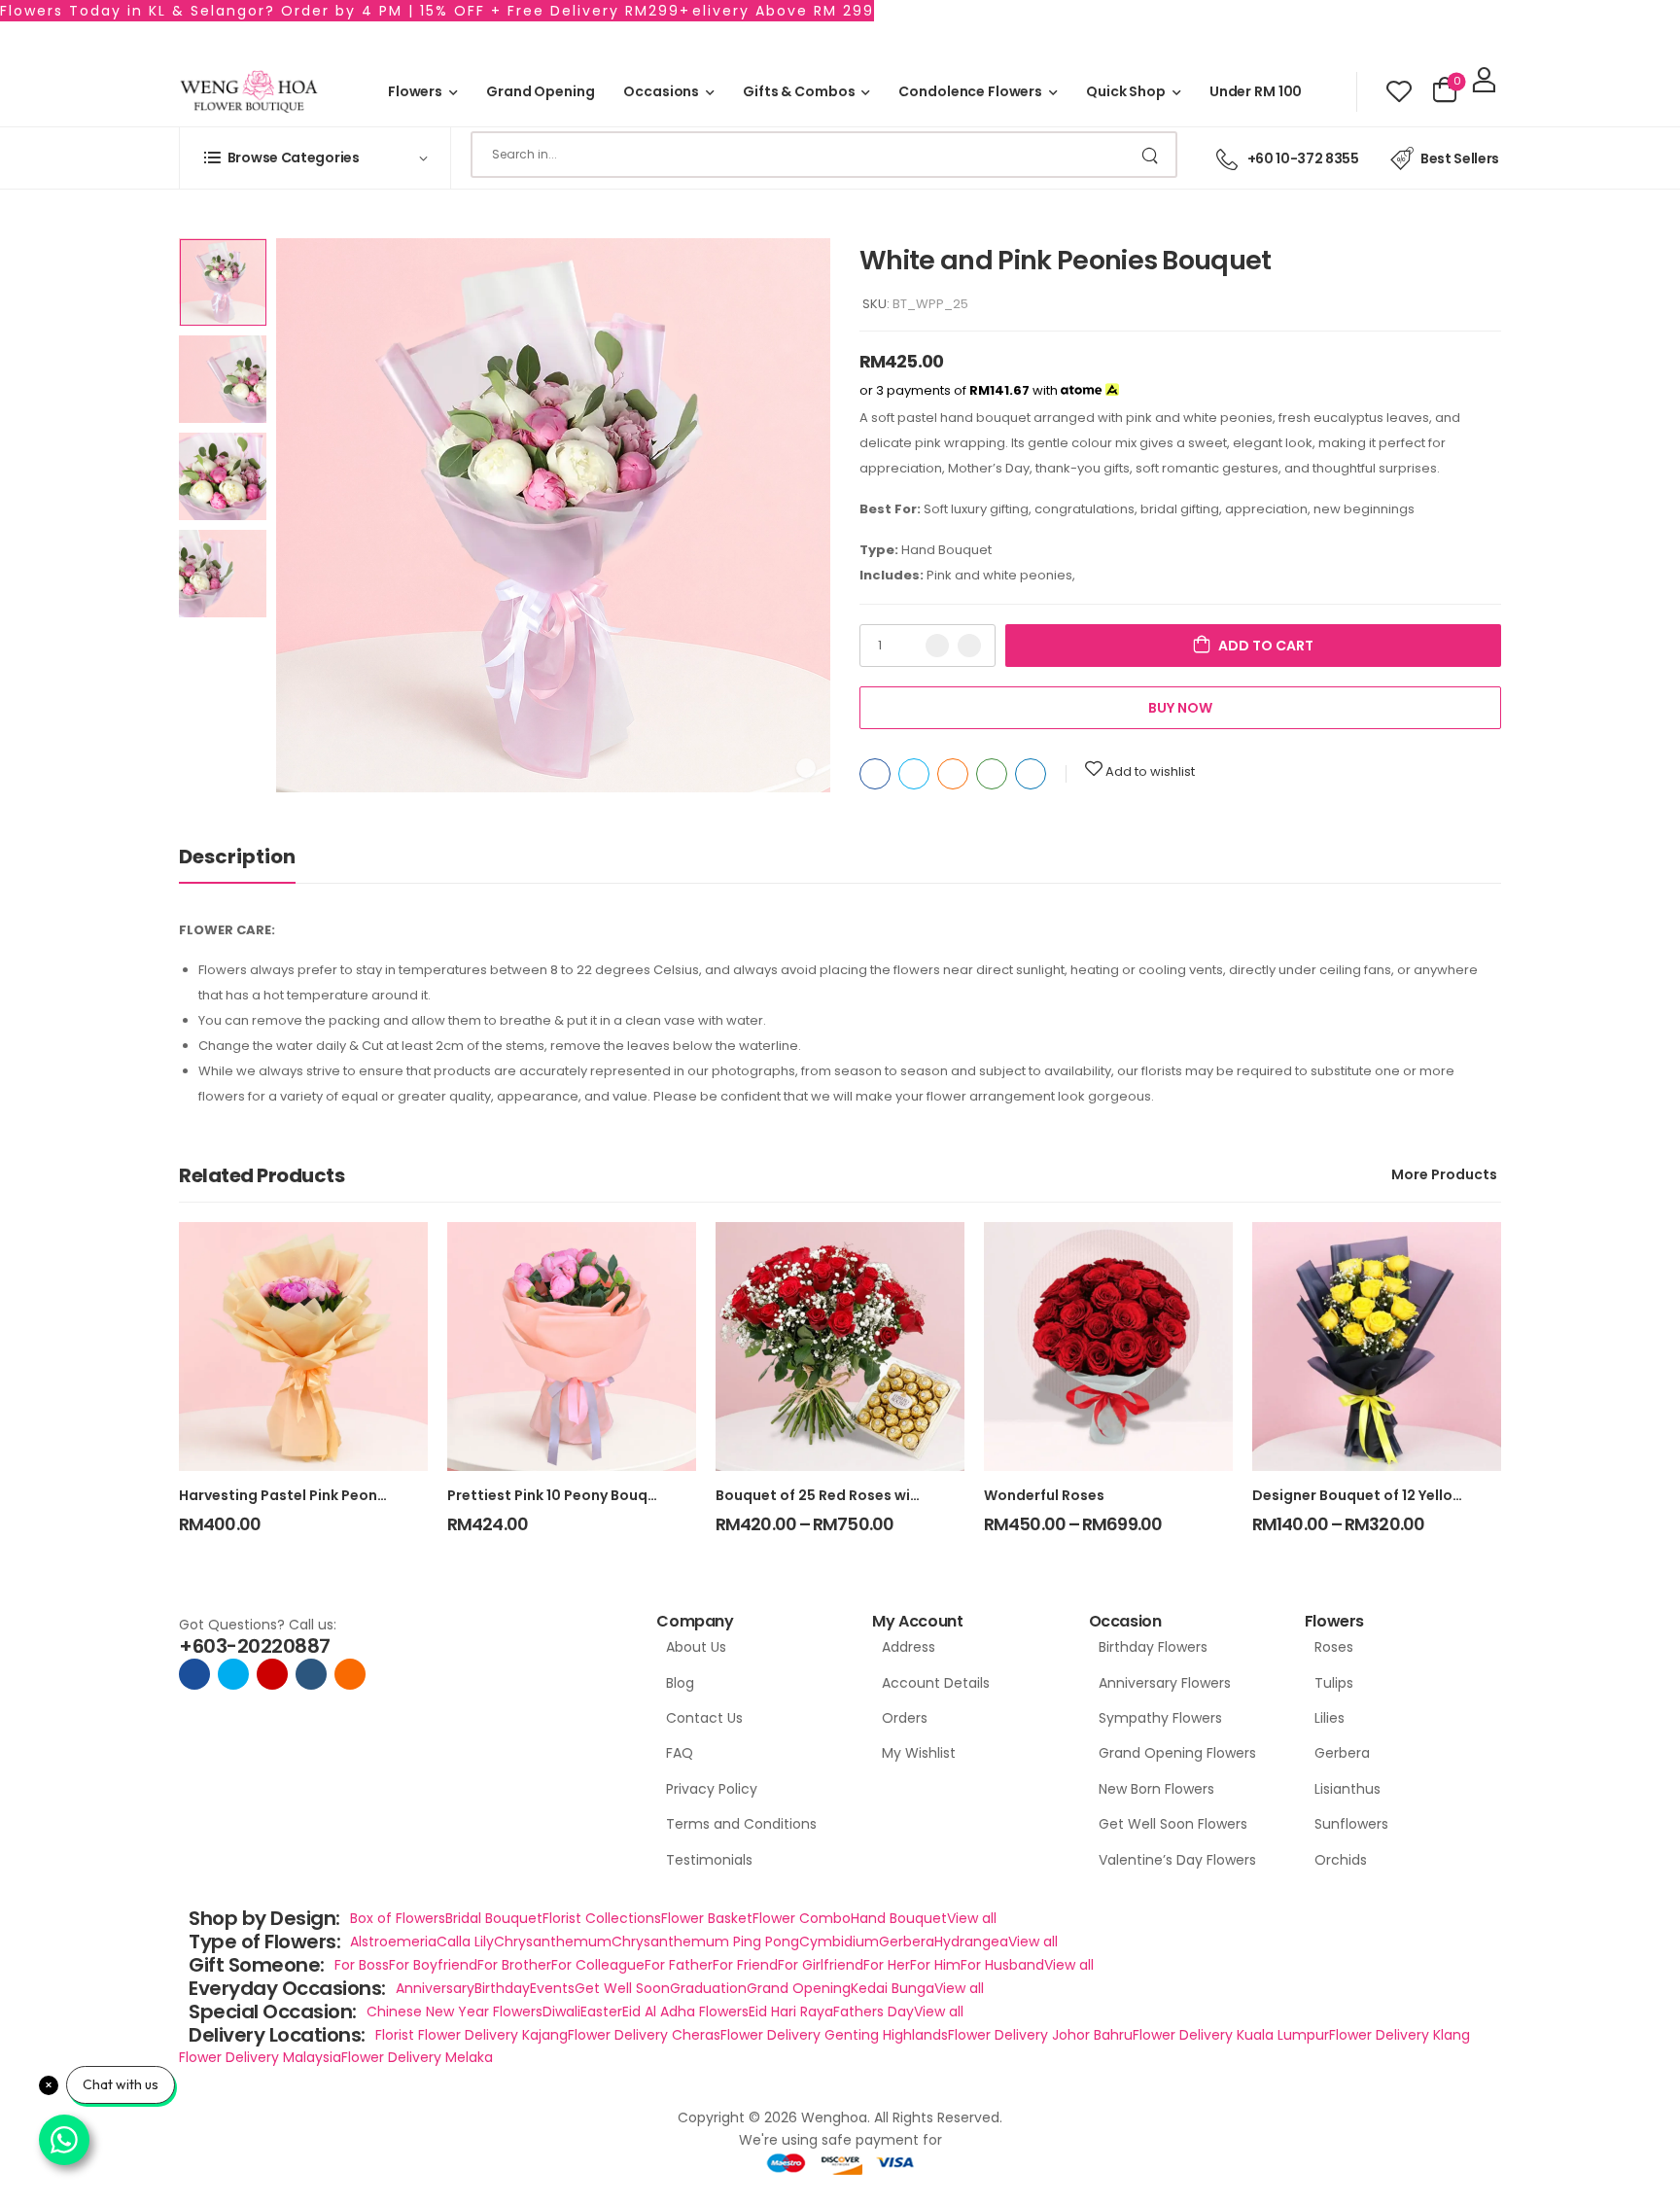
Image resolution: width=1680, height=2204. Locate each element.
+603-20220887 (255, 1646)
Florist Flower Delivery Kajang (472, 2035)
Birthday (502, 1988)
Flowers (415, 91)
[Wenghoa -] (249, 92)
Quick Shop (1126, 91)
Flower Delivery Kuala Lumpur (1231, 2035)
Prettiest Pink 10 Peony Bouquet (560, 1495)
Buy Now (1180, 708)
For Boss (362, 1965)
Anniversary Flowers (1165, 1683)
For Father (679, 1965)
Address (909, 1647)
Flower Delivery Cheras (644, 2035)
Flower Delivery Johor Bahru (1040, 2035)
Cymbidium (839, 1942)
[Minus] (937, 646)
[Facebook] (875, 774)
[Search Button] (1152, 155)
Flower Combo (802, 1918)
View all (972, 1918)
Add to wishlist (1150, 771)
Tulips (1334, 1683)
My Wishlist (919, 1753)
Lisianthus (1347, 1789)
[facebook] (194, 1674)
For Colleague (598, 1965)
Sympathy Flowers (1160, 1718)
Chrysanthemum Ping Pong (705, 1942)
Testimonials (709, 1860)
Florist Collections (602, 1918)
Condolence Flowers (970, 91)
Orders (905, 1718)
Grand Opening (540, 91)
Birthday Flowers (1153, 1647)
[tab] (237, 857)
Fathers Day (874, 2012)
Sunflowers (1351, 1824)
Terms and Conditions (741, 1824)
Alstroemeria (393, 1942)
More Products (1444, 1174)
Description (237, 857)
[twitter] (233, 1674)
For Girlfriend (821, 1965)
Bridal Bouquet (494, 1918)
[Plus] (969, 646)
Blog (680, 1683)
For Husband (1002, 1965)
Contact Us (704, 1718)
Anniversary (435, 1988)
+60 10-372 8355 (1303, 158)
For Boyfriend (433, 1965)
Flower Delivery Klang (1400, 2035)
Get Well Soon (622, 1988)
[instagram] (272, 1674)
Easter (601, 2012)
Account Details (936, 1683)
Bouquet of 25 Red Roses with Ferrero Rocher (875, 1495)
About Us (696, 1647)
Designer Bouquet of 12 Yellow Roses (1381, 1495)
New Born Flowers (1156, 1789)
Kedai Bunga (892, 1988)
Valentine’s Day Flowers (1177, 1860)
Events (552, 1988)
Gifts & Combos (799, 91)
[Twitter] (914, 774)
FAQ (680, 1753)
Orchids (1341, 1860)
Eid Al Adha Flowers (685, 2012)
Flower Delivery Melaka (417, 2057)
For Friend (745, 1965)
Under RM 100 (1256, 91)
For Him (935, 1965)
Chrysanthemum (553, 1942)
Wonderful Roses (1044, 1495)
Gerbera (1342, 1753)
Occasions (661, 91)
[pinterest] (350, 1674)
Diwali (561, 2012)
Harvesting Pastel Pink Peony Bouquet (314, 1495)
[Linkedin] (1031, 774)
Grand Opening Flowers (1177, 1753)
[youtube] (311, 1674)
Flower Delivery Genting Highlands (834, 2035)
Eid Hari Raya (791, 2012)
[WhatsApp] (992, 774)
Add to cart (1266, 646)
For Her (887, 1965)
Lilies (1330, 1718)
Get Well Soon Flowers (1173, 1824)
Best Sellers (1460, 158)
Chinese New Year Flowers (455, 2012)
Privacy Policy (712, 1789)
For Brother (514, 1965)
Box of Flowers (398, 1918)
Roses (1334, 1647)
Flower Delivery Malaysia (260, 2057)
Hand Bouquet (899, 1918)
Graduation (708, 1988)
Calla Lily (465, 1942)
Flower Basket (707, 1918)
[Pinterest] (953, 774)
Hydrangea (971, 1942)
